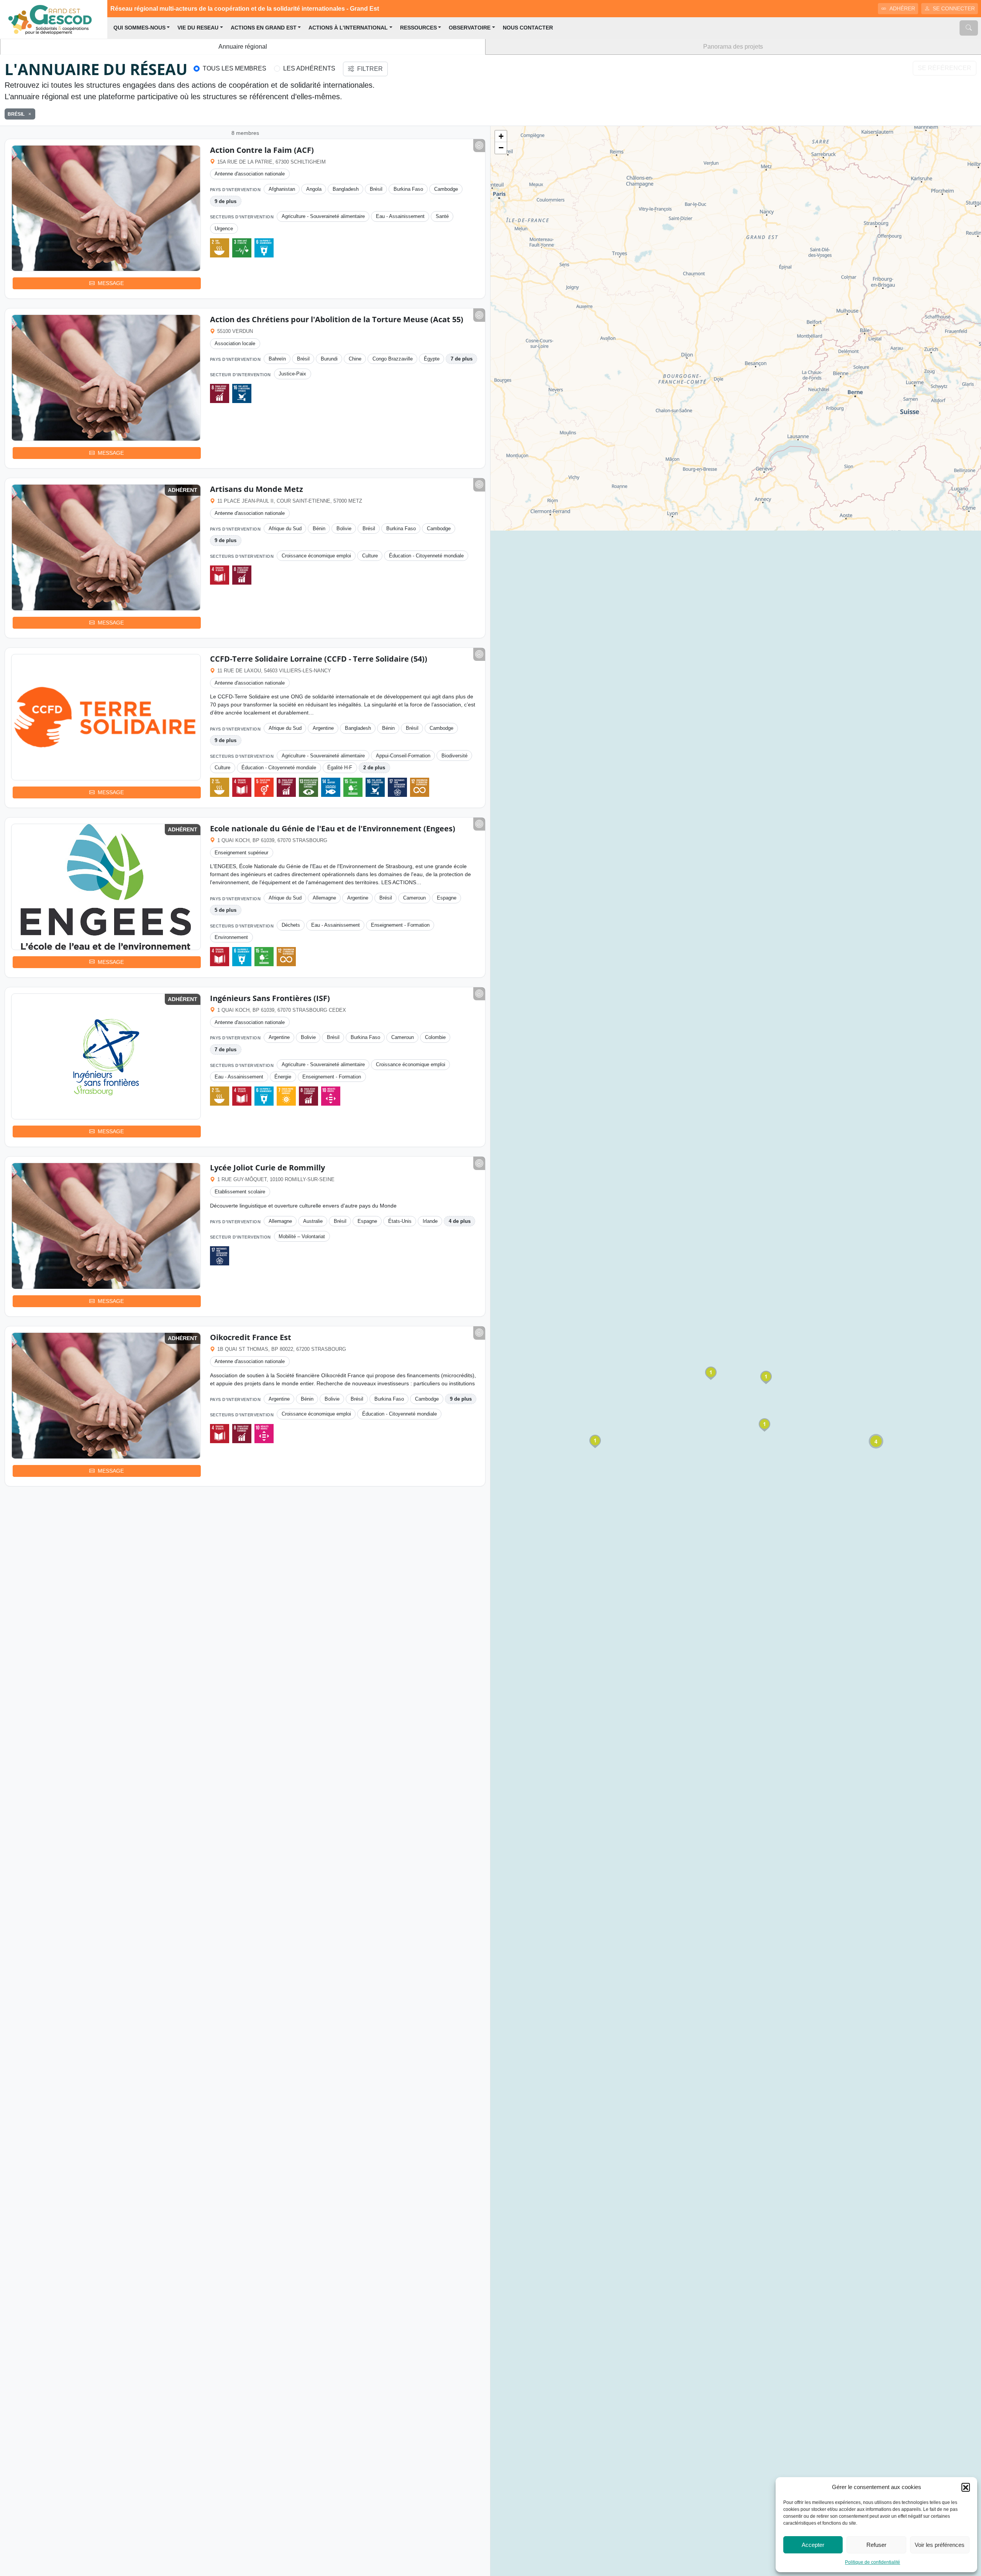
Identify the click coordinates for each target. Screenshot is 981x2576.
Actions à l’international (348, 28)
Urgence (224, 229)
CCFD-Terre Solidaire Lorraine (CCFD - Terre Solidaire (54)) (319, 659)
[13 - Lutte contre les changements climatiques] (308, 787)
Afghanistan (282, 189)
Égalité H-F (340, 768)
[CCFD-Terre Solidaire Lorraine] (106, 717)
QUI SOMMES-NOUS (139, 28)
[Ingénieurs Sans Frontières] (106, 1057)
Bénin (319, 528)
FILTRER (370, 69)
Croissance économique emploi (316, 556)
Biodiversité (454, 756)
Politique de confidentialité (873, 2562)
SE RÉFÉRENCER (945, 68)
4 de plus (460, 1221)
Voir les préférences (940, 2545)
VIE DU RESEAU (198, 28)
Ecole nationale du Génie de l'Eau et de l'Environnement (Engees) (333, 828)
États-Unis (400, 1221)
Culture (370, 556)
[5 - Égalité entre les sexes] (264, 787)
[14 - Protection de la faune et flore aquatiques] (331, 787)
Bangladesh (346, 189)
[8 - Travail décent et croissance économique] (220, 393)
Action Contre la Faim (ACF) (262, 150)
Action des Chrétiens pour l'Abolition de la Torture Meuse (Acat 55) (337, 319)
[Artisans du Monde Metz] (106, 547)
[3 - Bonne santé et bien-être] (242, 248)
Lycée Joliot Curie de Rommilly (267, 1168)
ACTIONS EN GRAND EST (264, 28)
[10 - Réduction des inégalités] (331, 1096)
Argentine (323, 728)
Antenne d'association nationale (250, 174)
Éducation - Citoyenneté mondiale (426, 556)
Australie (313, 1221)
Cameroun (414, 898)
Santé (442, 216)
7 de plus (462, 359)
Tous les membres (235, 68)
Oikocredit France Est (251, 1337)
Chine (355, 359)
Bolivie (344, 528)
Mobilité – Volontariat (302, 1236)
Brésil (376, 189)
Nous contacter (528, 28)
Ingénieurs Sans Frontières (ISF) (270, 998)
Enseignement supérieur (241, 853)
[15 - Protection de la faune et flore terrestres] (353, 787)
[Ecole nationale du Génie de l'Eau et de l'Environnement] (106, 887)
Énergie (283, 1077)
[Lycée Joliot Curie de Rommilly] (106, 1226)
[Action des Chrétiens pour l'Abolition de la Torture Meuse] (106, 378)
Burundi (329, 359)
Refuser (876, 2545)
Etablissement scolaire (240, 1192)
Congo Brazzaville (393, 359)
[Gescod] (54, 19)
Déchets (291, 925)
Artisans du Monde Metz (257, 489)
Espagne (447, 898)
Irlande (430, 1221)
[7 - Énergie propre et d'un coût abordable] (286, 1096)
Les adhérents (309, 68)
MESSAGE (111, 283)
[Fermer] (28, 114)
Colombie (435, 1037)
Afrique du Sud (285, 528)
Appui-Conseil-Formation (403, 756)
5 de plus (226, 910)
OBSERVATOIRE (470, 28)
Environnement (231, 937)
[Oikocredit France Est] (106, 1396)
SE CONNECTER (954, 8)
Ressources (418, 28)
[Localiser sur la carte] (479, 146)
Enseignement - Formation (400, 925)
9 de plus (226, 201)
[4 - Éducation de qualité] (220, 575)
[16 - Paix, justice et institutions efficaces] (242, 393)
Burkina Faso (408, 189)
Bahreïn (277, 359)
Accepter (813, 2545)
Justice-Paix (292, 374)
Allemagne (324, 898)
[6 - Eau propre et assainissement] (264, 248)
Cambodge (446, 189)
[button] (966, 2487)
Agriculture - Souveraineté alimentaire (323, 216)
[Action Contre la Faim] (106, 208)
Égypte (432, 359)
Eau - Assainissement (400, 216)
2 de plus (374, 768)
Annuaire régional (243, 47)
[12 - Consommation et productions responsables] (420, 787)
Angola (314, 189)
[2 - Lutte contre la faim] (220, 248)
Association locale (235, 343)
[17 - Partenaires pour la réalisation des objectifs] (397, 787)
